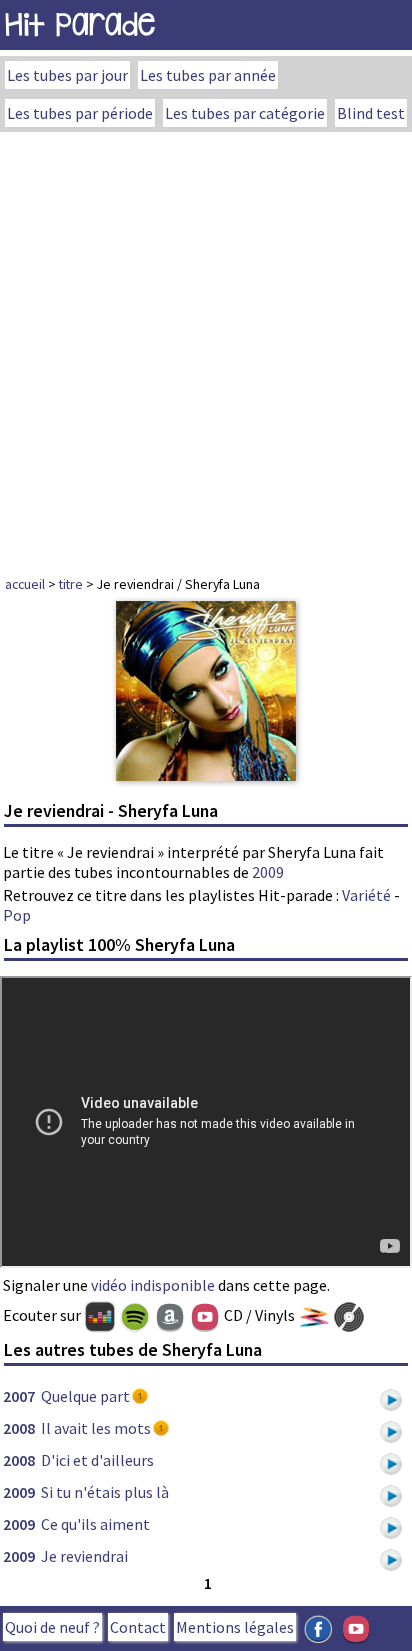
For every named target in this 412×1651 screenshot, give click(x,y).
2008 (19, 1428)
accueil (25, 584)
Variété (366, 895)
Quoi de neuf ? (52, 1627)
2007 (19, 1396)
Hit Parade (80, 24)
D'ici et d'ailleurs (97, 1460)
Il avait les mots (96, 1428)
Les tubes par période (80, 113)
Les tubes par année (208, 75)
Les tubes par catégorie (245, 113)
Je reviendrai (84, 1556)
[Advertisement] (206, 348)
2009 (268, 872)
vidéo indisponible (153, 1285)
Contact (138, 1627)
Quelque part (85, 1396)
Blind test (371, 113)
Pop (17, 915)
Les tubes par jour (67, 75)
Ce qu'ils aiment (95, 1524)
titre (71, 584)
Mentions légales (235, 1627)
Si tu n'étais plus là (105, 1492)
